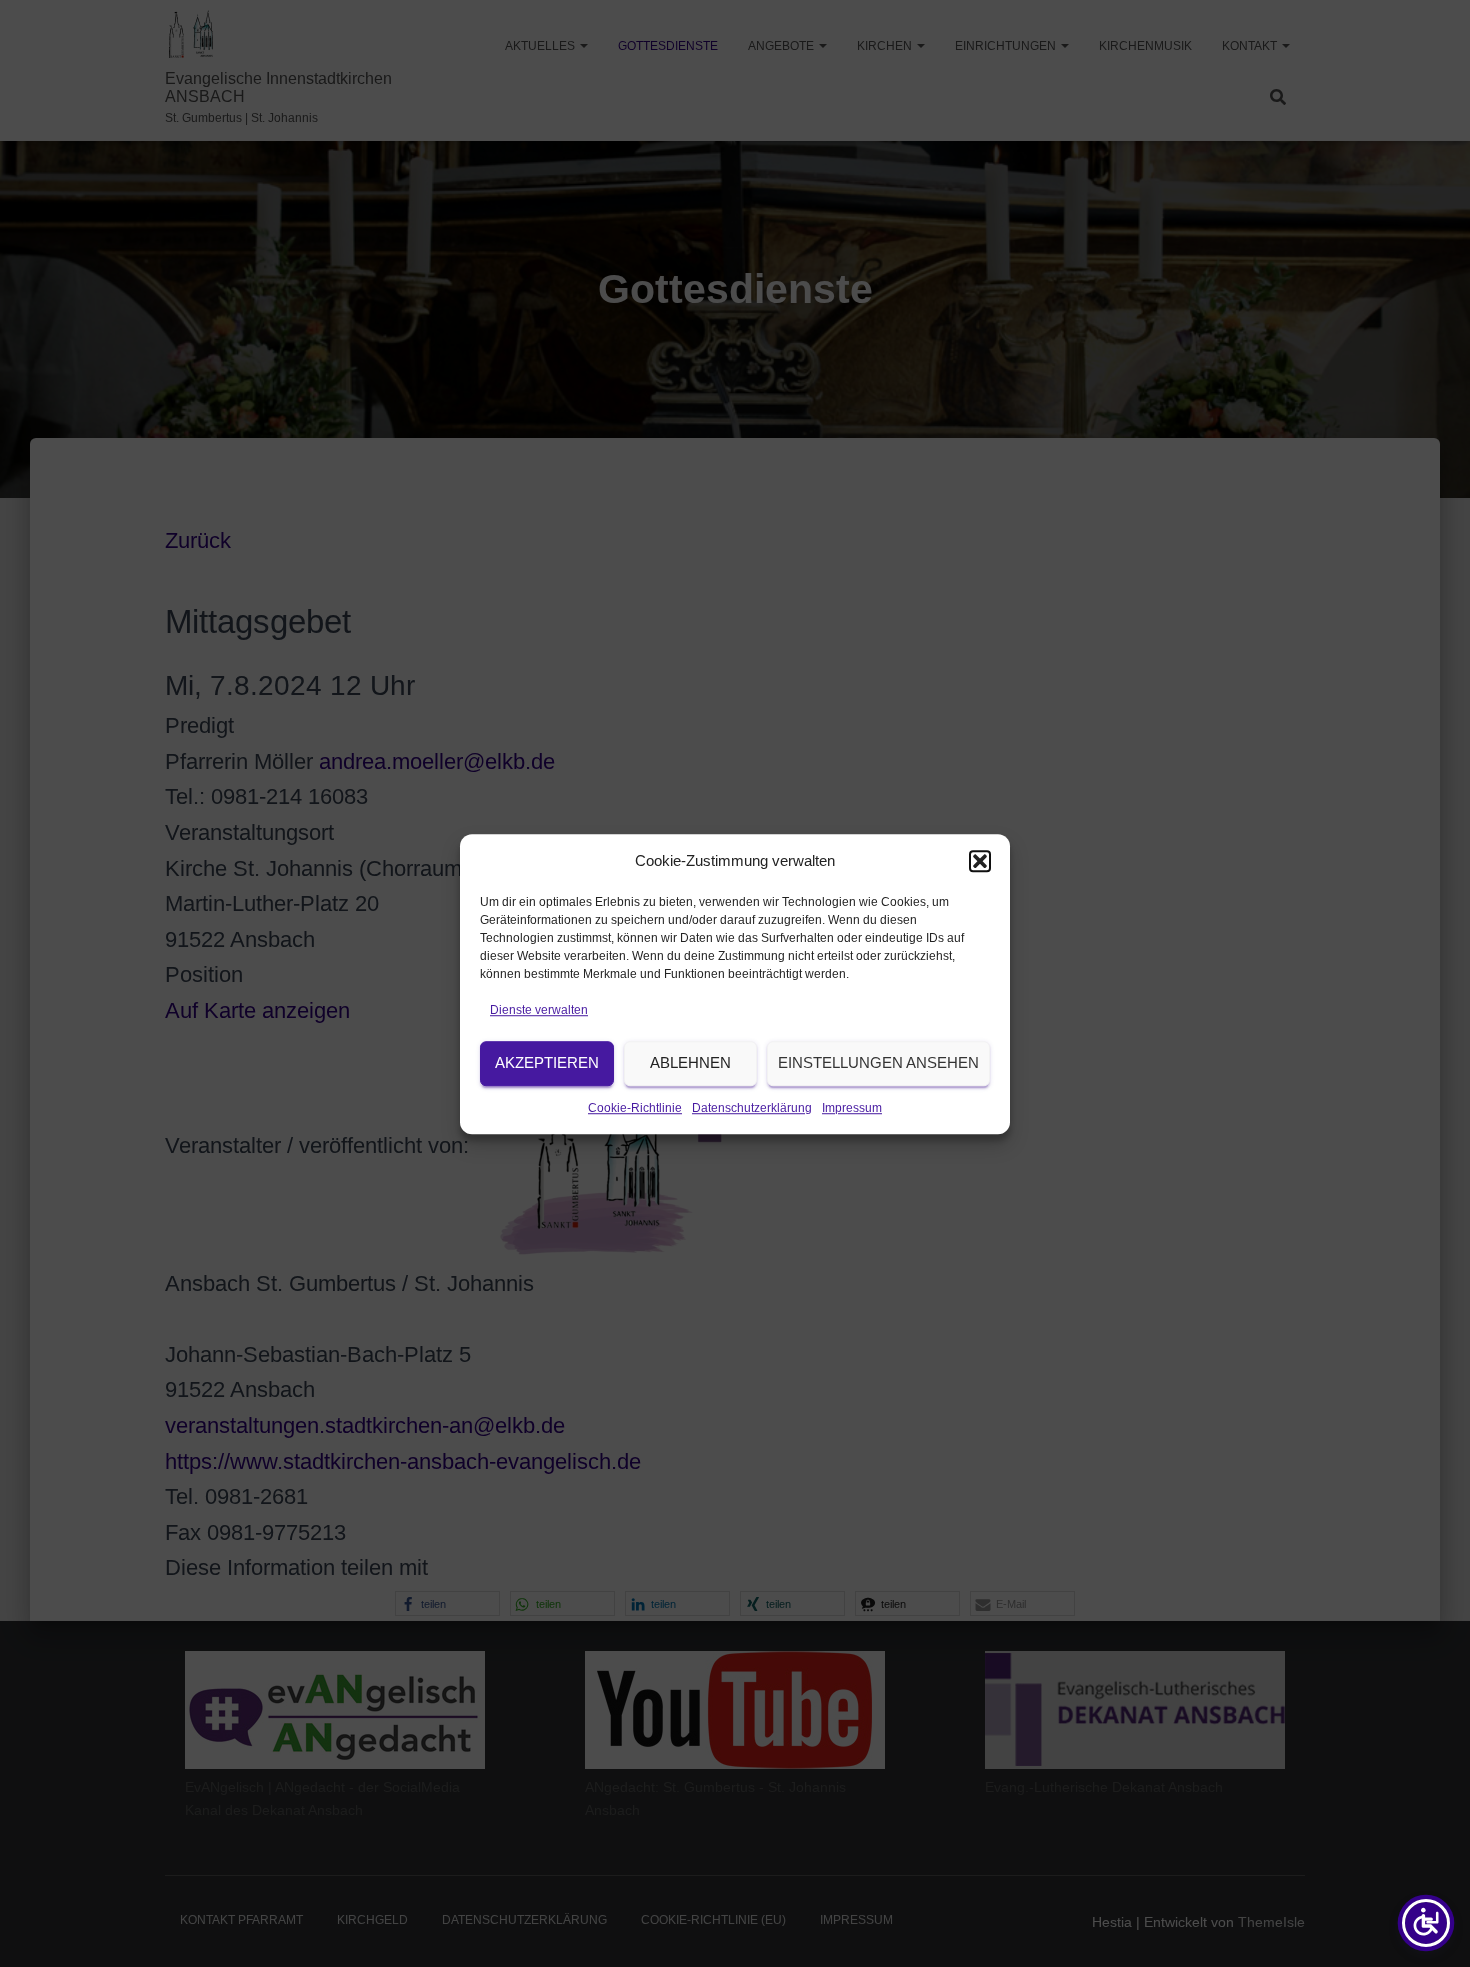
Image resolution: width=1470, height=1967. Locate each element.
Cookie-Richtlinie (635, 1108)
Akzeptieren (547, 1062)
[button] (980, 861)
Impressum (852, 1108)
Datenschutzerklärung (752, 1108)
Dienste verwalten (539, 1010)
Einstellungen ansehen (878, 1062)
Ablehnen (690, 1062)
